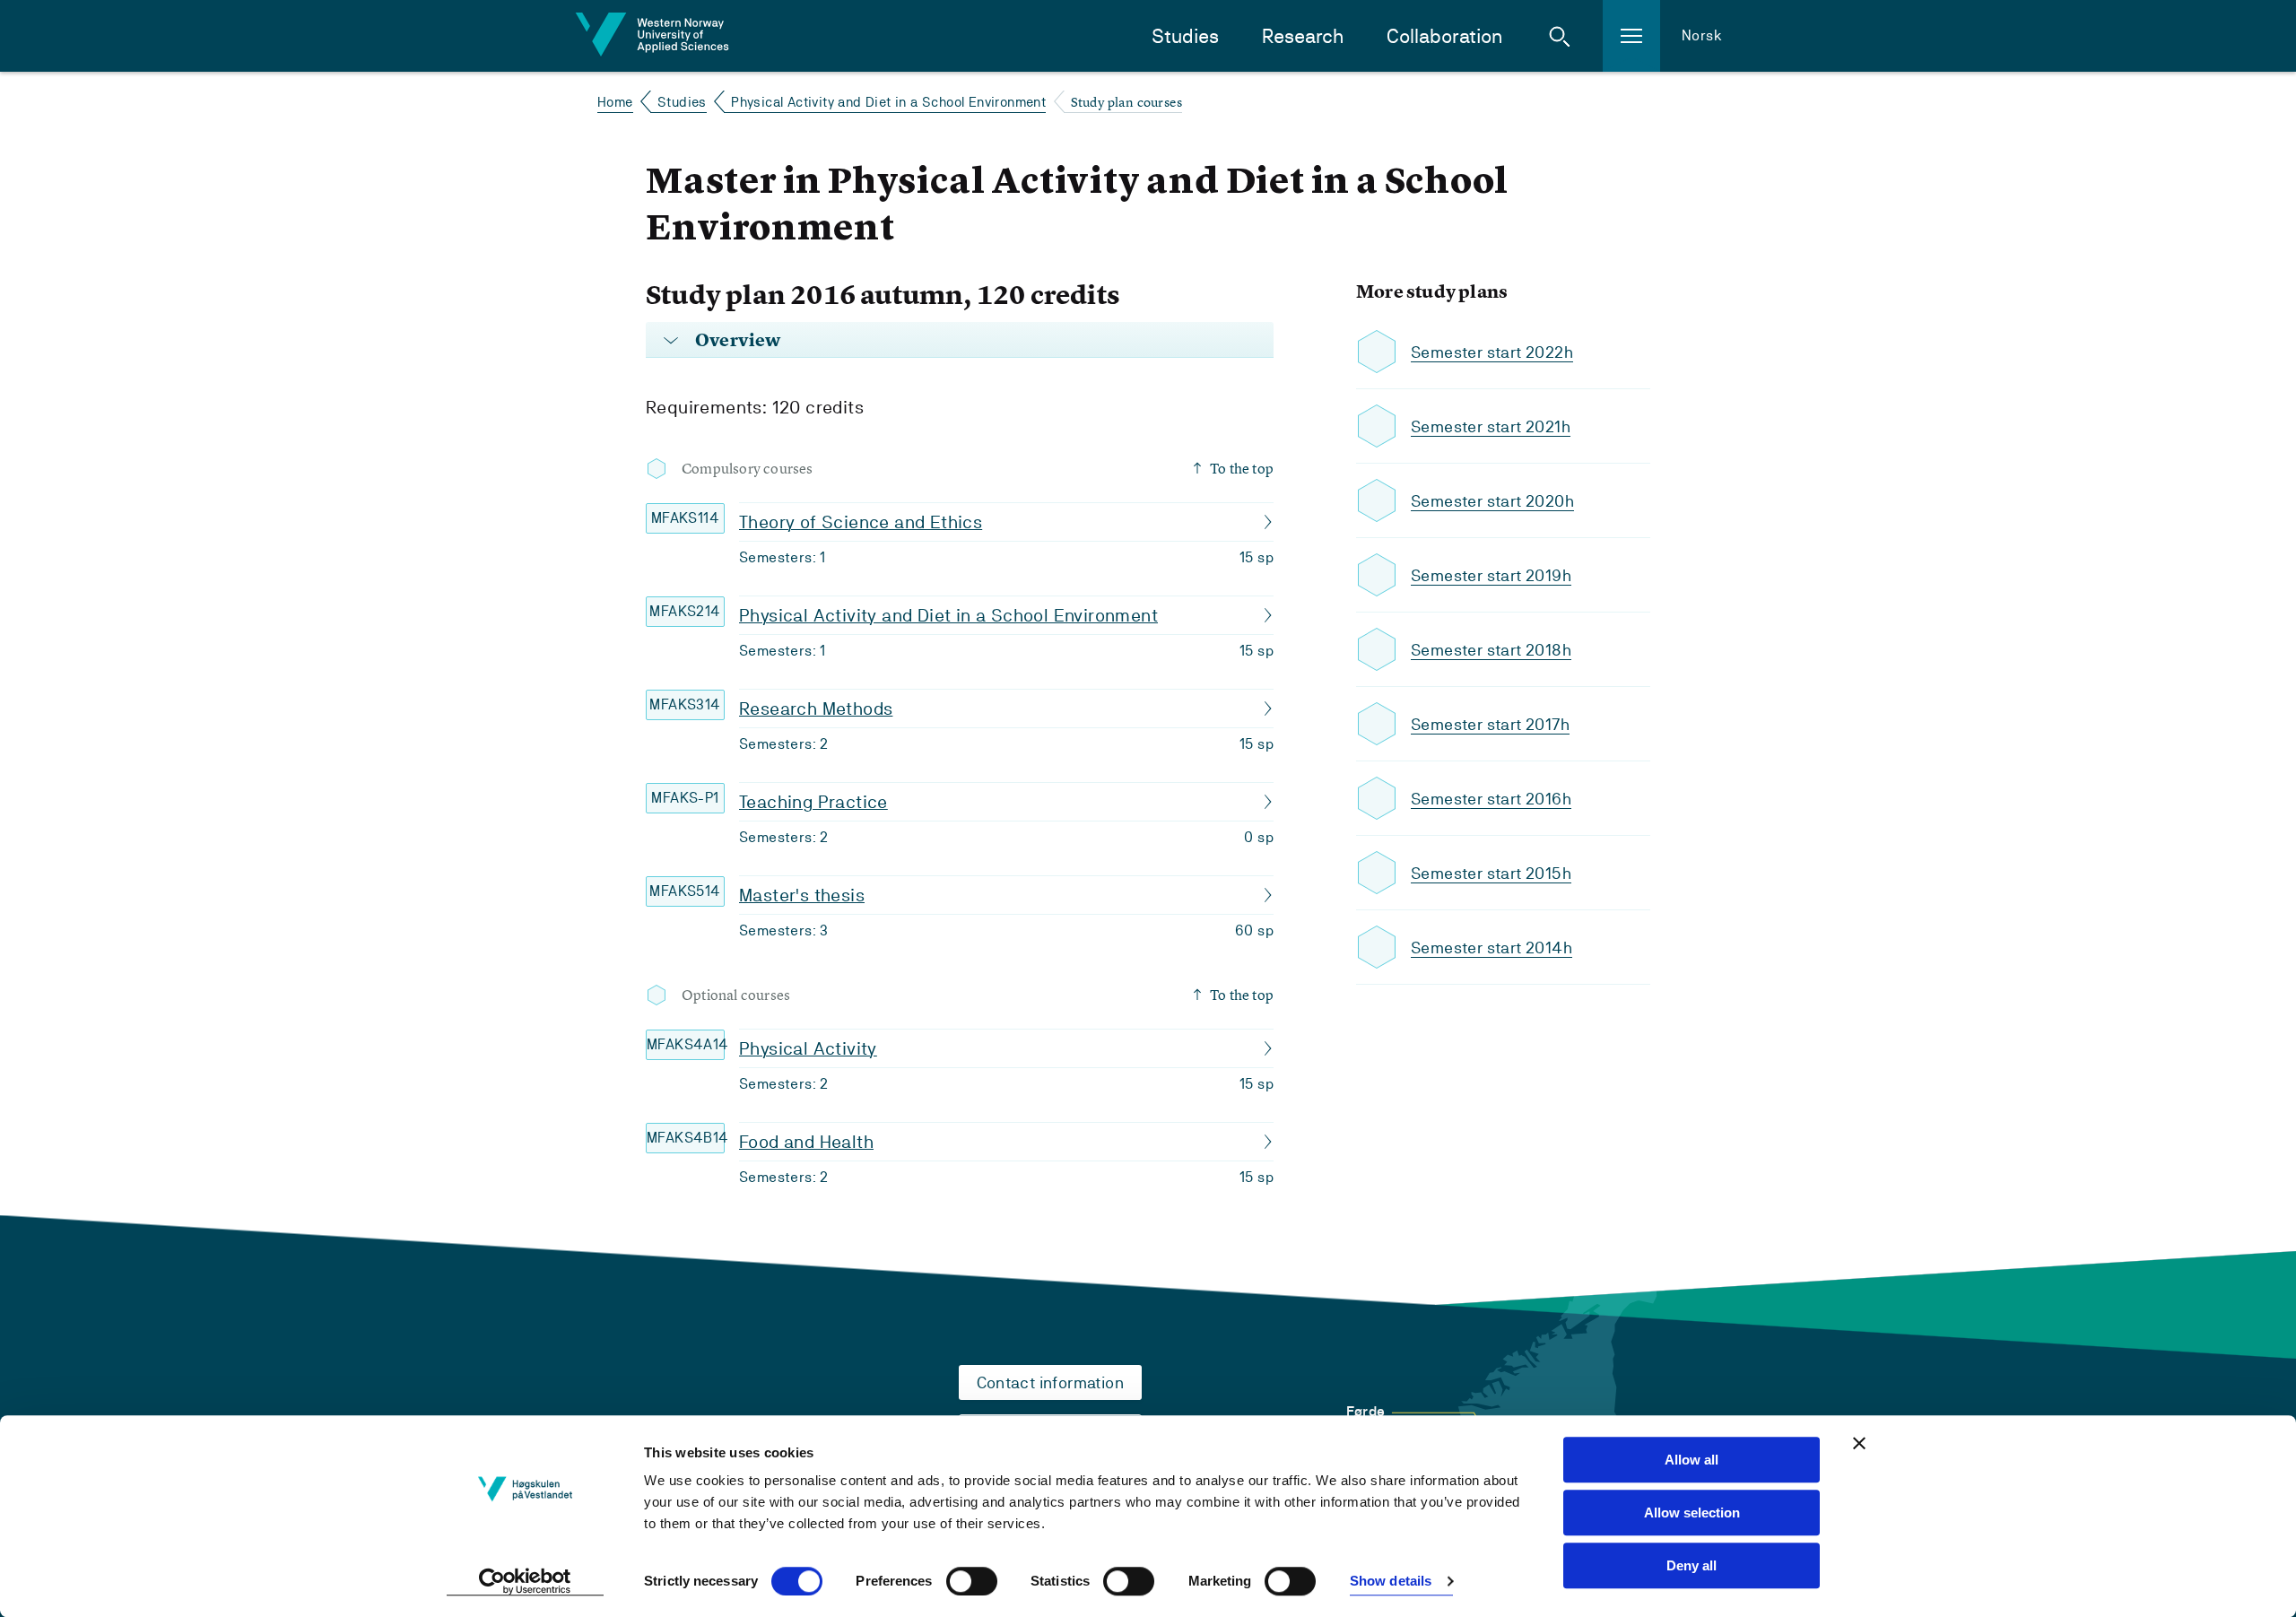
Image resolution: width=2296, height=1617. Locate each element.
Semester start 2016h (1491, 799)
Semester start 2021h (1491, 426)
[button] (1560, 36)
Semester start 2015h (1491, 873)
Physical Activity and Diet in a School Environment (888, 102)
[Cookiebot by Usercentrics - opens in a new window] (525, 1582)
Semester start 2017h (1490, 724)
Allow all (1692, 1460)
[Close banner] (1859, 1443)
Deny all (1692, 1565)
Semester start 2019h (1491, 575)
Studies (1185, 36)
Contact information (1051, 1382)
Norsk (1702, 35)
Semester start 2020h (1492, 501)
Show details (1391, 1582)
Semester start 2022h (1492, 352)
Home (615, 102)
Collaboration (1444, 36)
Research (1303, 36)
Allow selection (1692, 1513)
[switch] (972, 1581)
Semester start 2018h (1491, 650)
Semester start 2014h (1492, 948)
